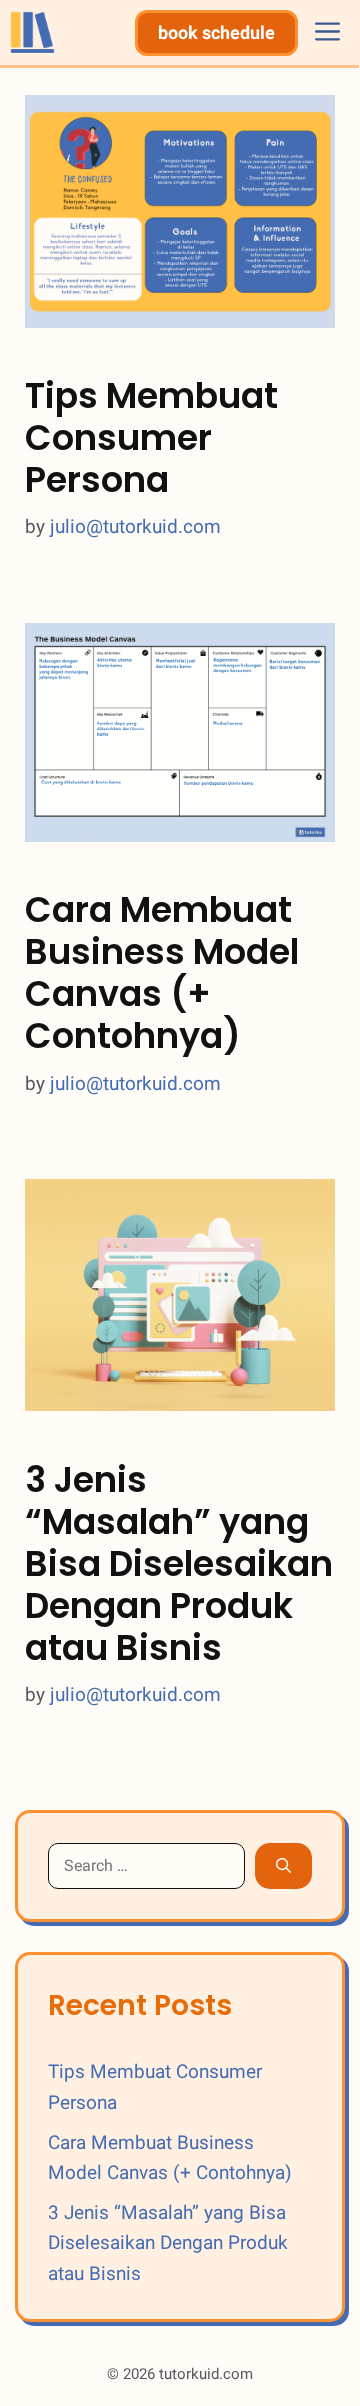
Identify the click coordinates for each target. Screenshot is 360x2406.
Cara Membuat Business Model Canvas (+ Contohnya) (162, 972)
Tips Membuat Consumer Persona (151, 437)
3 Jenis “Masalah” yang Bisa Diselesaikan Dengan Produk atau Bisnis (179, 1563)
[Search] (283, 1866)
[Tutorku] (32, 32)
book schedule (216, 32)
